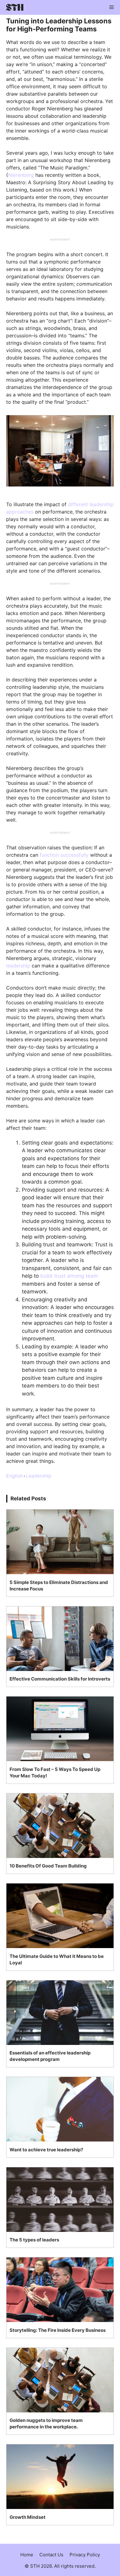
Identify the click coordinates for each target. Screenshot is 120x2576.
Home (27, 2555)
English (14, 1476)
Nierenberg (21, 175)
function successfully (64, 855)
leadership (18, 966)
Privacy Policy (85, 2555)
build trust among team (69, 1276)
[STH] (13, 7)
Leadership (39, 1476)
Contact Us (51, 2555)
